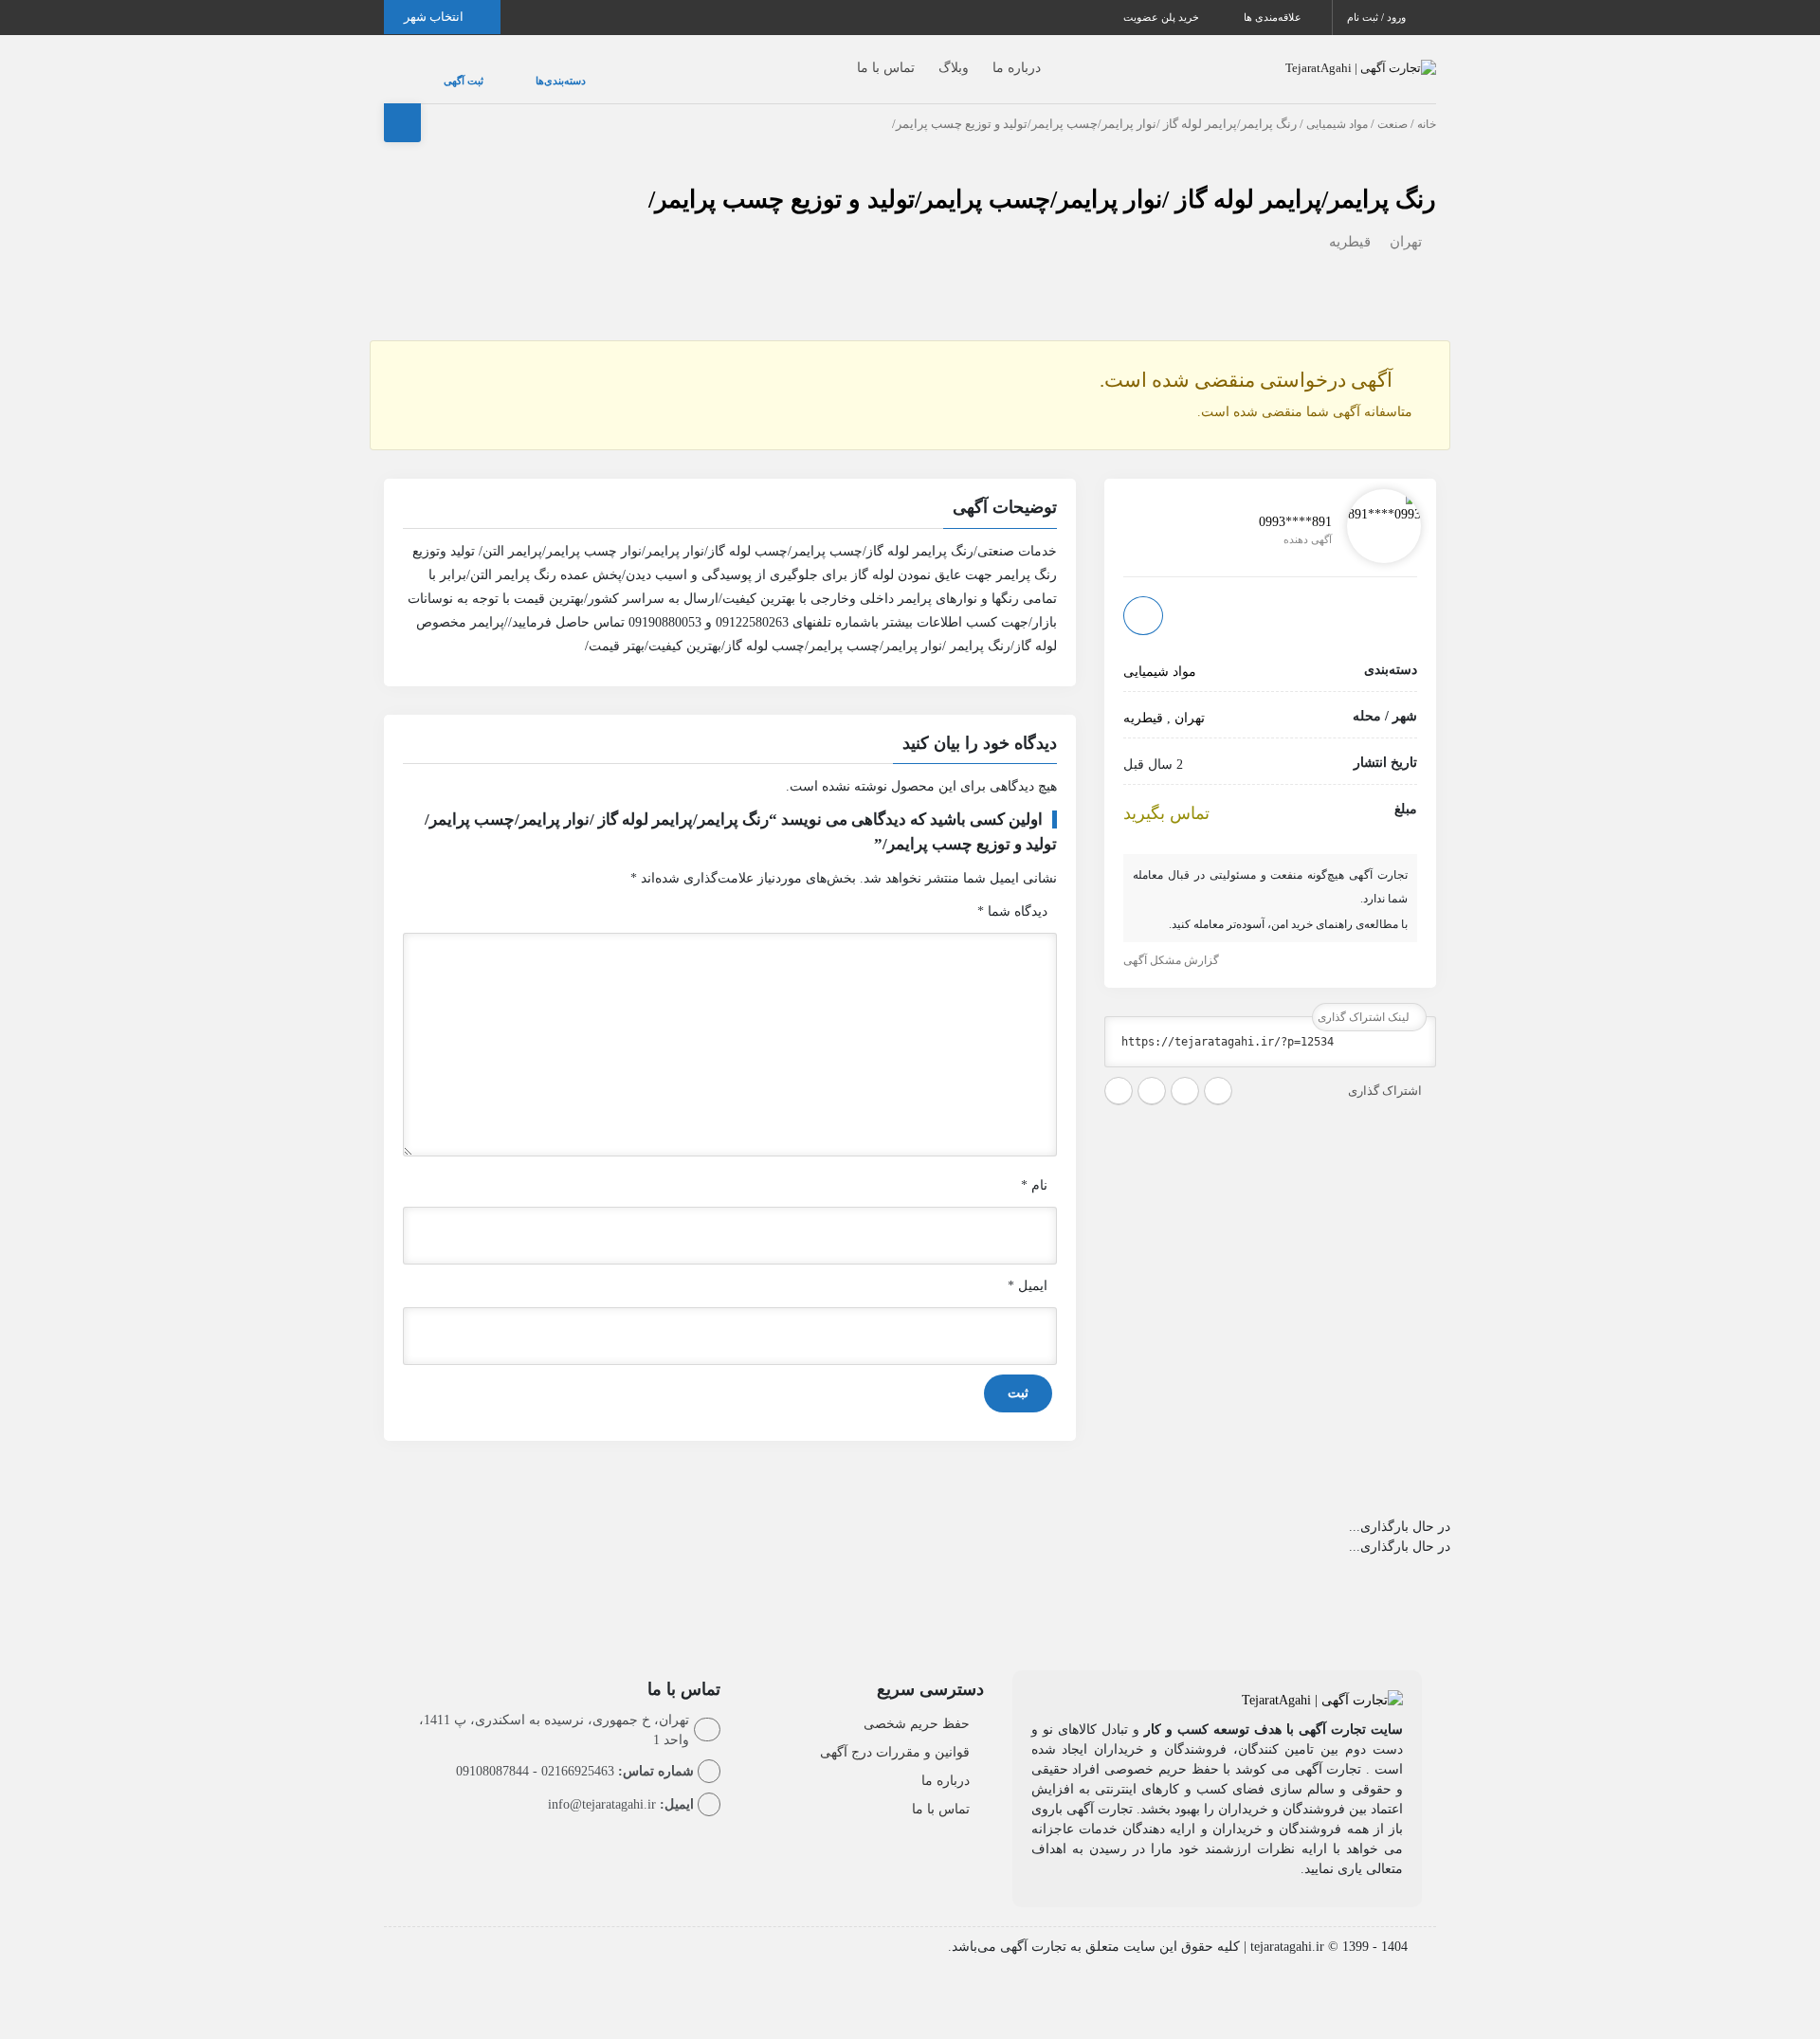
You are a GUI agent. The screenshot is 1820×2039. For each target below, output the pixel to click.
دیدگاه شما (1012, 892)
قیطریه (1350, 223)
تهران (1406, 223)
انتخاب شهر (435, 17)
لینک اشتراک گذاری (1365, 998)
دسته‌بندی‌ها (504, 71)
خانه (1427, 105)
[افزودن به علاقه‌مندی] (1143, 596)
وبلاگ (916, 58)
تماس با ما (848, 58)
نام (1034, 1166)
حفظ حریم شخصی (917, 1705)
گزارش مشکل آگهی (1173, 941)
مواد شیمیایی (1337, 105)
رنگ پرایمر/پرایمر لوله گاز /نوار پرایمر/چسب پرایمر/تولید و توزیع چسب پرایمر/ (1042, 181)
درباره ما (979, 58)
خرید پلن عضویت (1163, 17)
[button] (730, 491)
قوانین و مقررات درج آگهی (895, 1733)
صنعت (1392, 105)
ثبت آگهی (445, 71)
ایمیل (1028, 1267)
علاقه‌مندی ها (1274, 17)
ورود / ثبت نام (1378, 17)
